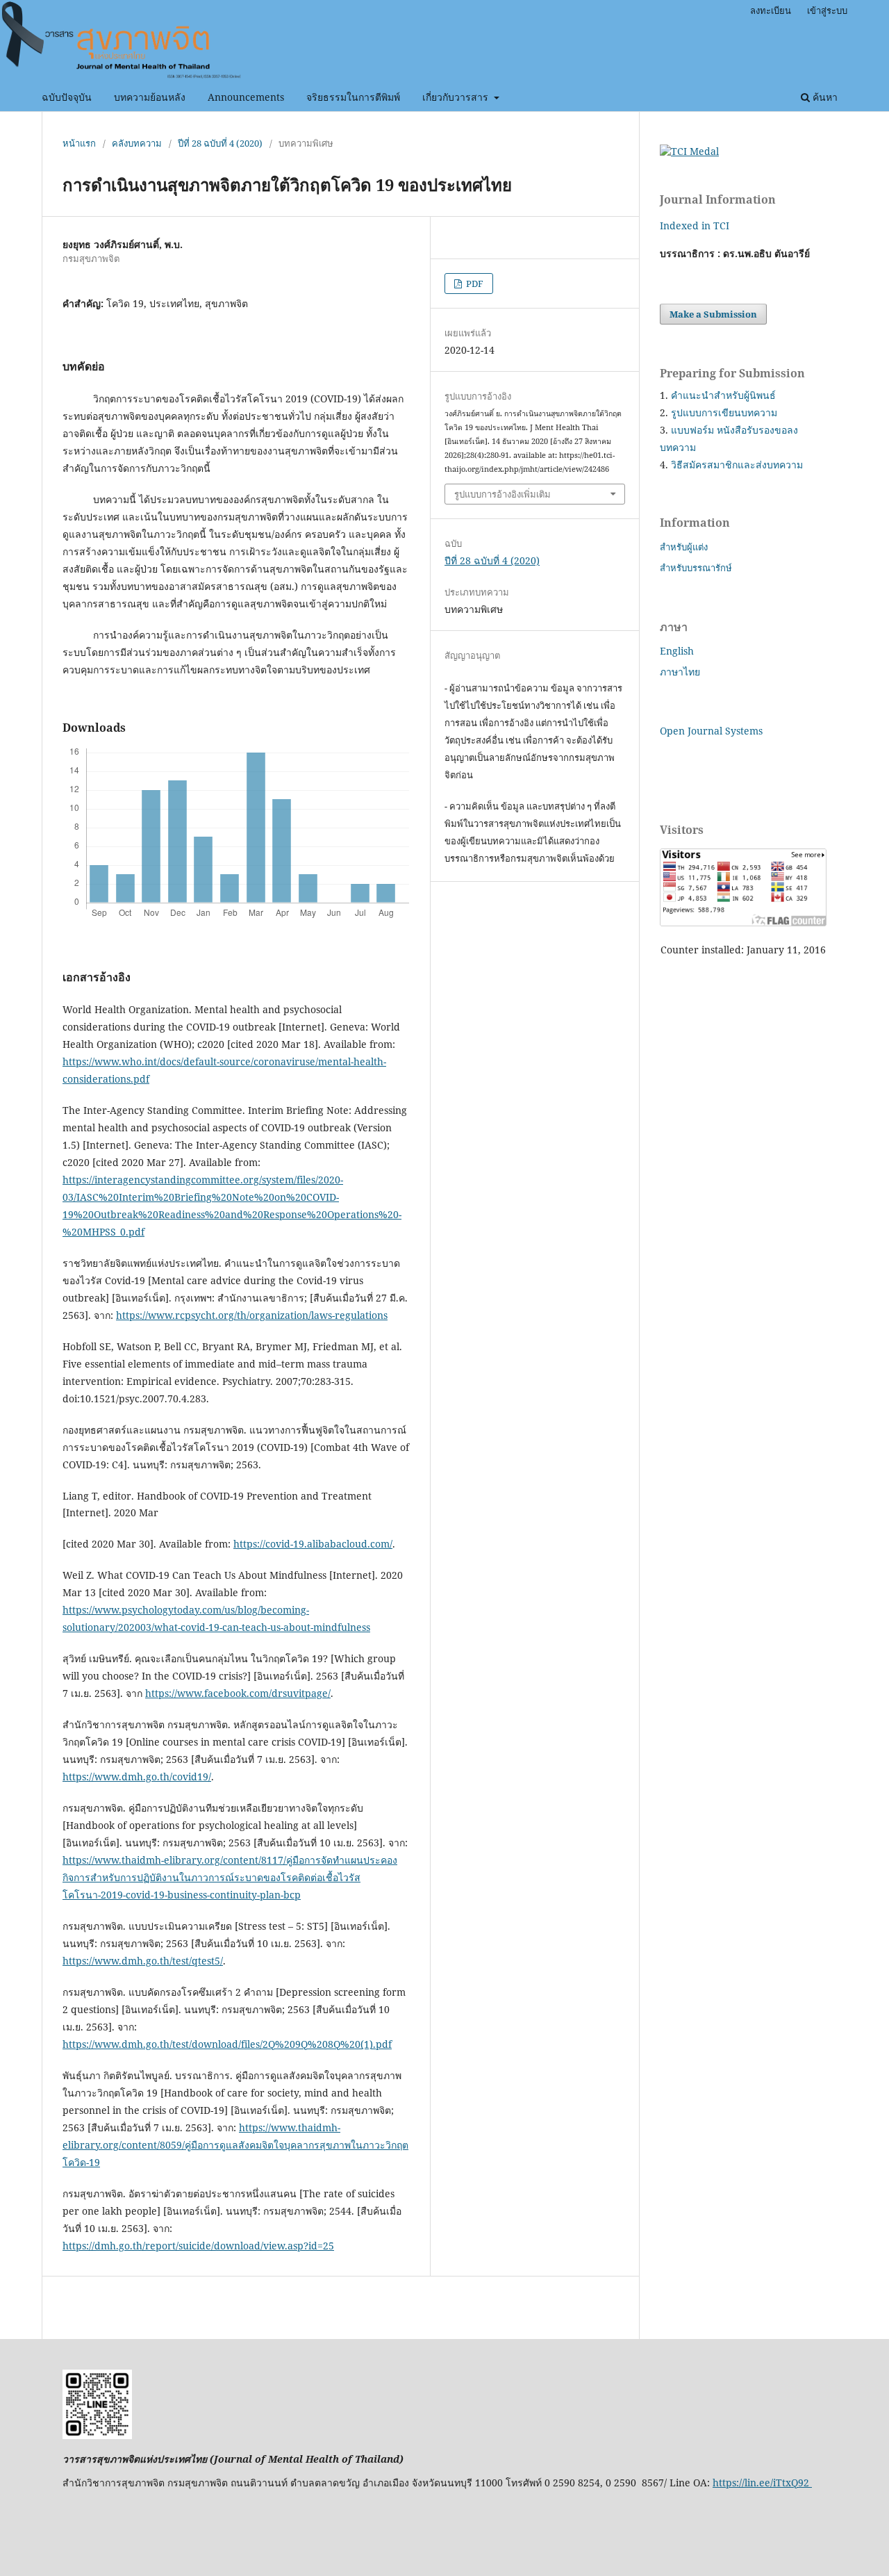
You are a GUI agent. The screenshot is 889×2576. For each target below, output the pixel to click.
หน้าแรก (79, 143)
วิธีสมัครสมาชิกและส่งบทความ (737, 465)
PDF (474, 284)
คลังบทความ (137, 143)
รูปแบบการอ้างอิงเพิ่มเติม (502, 494)
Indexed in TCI (695, 225)
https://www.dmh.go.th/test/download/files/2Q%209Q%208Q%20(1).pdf (227, 2044)
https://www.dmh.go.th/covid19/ (137, 1777)
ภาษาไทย (680, 672)
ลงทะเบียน (771, 10)
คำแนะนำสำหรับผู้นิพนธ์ (723, 395)
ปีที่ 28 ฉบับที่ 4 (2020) (220, 143)
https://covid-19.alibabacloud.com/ (313, 1544)
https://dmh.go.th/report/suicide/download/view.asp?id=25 (198, 2246)
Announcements (246, 97)
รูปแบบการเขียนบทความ (724, 412)
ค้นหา (824, 97)
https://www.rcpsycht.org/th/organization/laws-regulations (252, 1315)
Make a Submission (713, 314)
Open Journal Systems (711, 731)
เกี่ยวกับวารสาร (457, 97)
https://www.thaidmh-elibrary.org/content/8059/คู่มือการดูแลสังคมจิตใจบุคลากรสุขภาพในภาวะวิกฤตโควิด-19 (235, 2145)
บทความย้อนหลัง (150, 97)
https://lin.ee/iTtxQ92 (762, 2483)
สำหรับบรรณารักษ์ (696, 568)
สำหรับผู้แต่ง (684, 547)
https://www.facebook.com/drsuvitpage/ (238, 1693)
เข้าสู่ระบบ (827, 10)
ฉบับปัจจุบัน (67, 97)
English (677, 651)
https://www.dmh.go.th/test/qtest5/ (143, 1961)
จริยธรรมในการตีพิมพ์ (353, 97)
